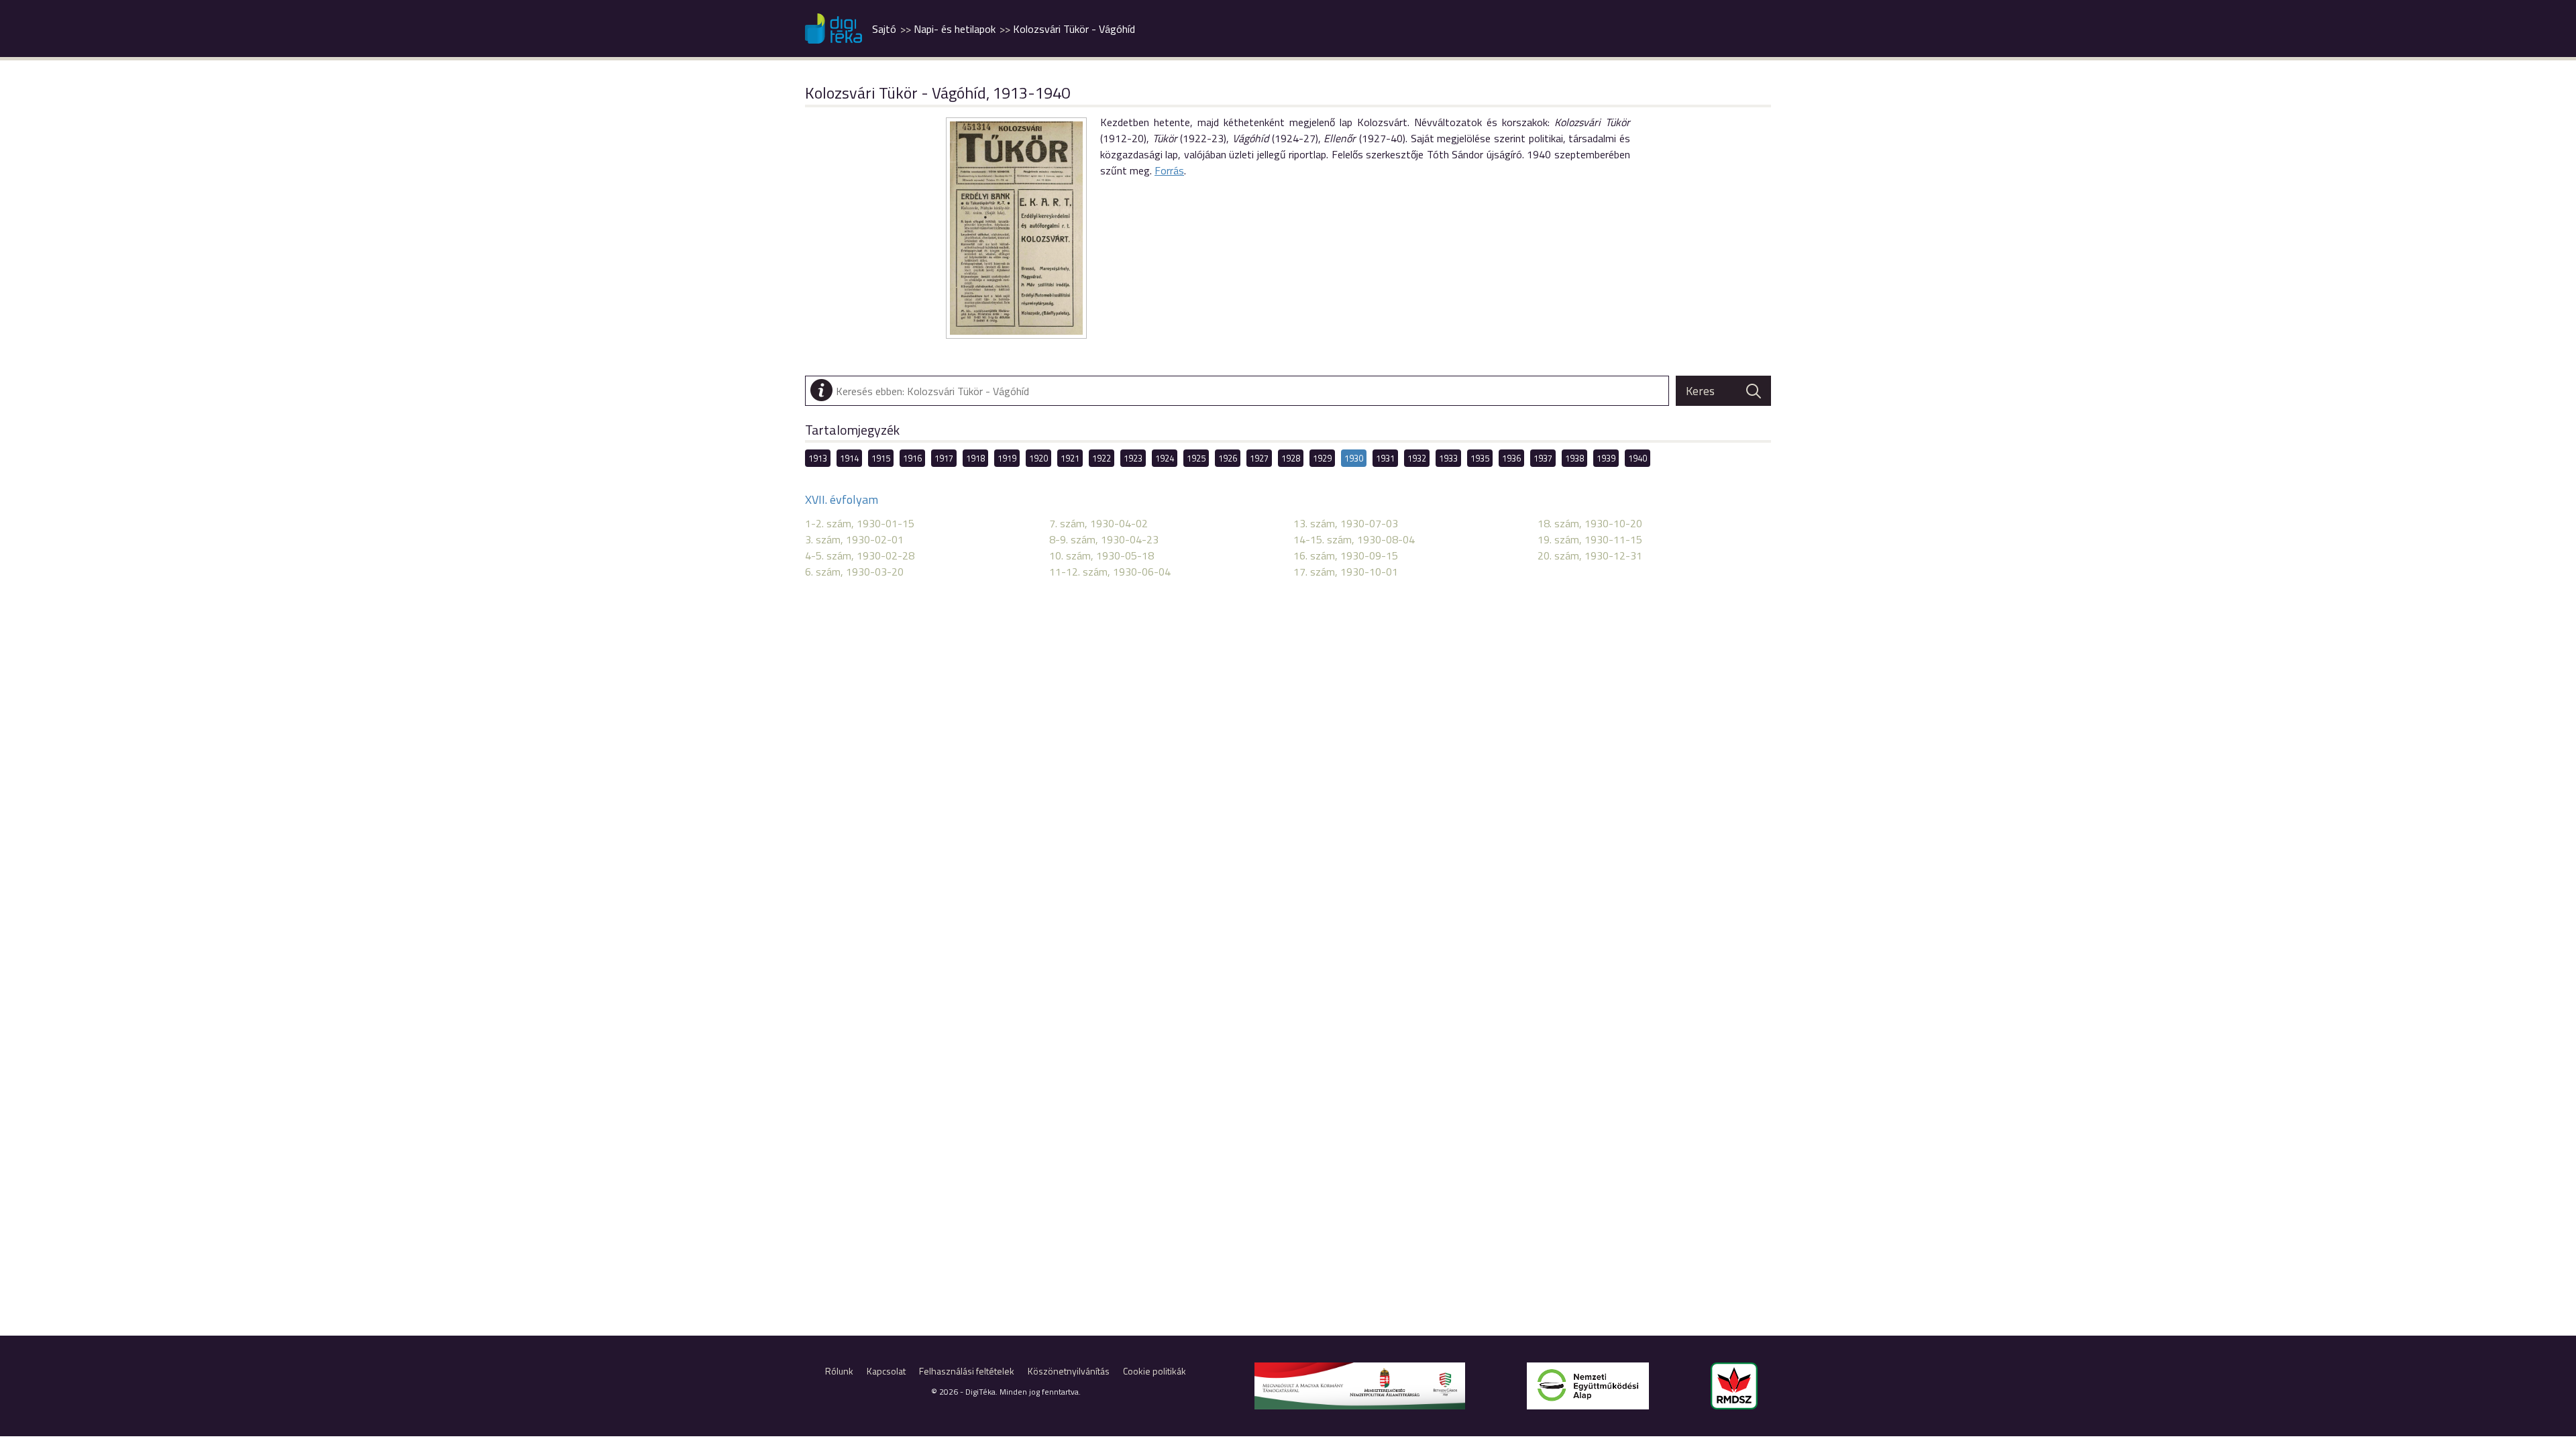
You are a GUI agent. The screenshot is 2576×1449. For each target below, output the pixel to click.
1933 (1448, 458)
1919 (1007, 458)
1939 (1606, 458)
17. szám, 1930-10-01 (1346, 572)
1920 (1038, 458)
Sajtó (884, 29)
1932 (1417, 458)
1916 (912, 458)
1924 (1165, 458)
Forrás (1169, 170)
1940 (1638, 458)
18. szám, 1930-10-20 (1590, 523)
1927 (1259, 458)
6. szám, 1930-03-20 (854, 572)
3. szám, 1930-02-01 (854, 539)
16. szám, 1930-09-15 (1346, 555)
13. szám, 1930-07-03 (1346, 523)
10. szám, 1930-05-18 (1102, 555)
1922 (1102, 458)
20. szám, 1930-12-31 (1590, 555)
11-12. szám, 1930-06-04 (1110, 572)
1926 (1228, 458)
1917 (944, 458)
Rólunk (839, 1371)
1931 (1385, 458)
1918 (975, 458)
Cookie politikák (1155, 1371)
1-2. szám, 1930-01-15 (860, 523)
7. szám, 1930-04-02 (1098, 523)
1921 (1070, 458)
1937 (1543, 458)
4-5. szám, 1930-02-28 (860, 555)
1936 (1511, 458)
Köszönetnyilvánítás (1069, 1371)
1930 (1354, 458)
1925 (1196, 458)
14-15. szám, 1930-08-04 (1354, 539)
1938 (1574, 458)
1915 (881, 458)
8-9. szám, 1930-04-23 (1104, 539)
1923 (1133, 458)
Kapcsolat (886, 1371)
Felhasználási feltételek (967, 1371)
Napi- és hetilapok (955, 29)
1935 (1480, 458)
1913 (818, 458)
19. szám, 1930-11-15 (1590, 539)
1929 (1322, 458)
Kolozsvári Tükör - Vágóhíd (1074, 29)
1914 (849, 458)
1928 (1291, 458)
